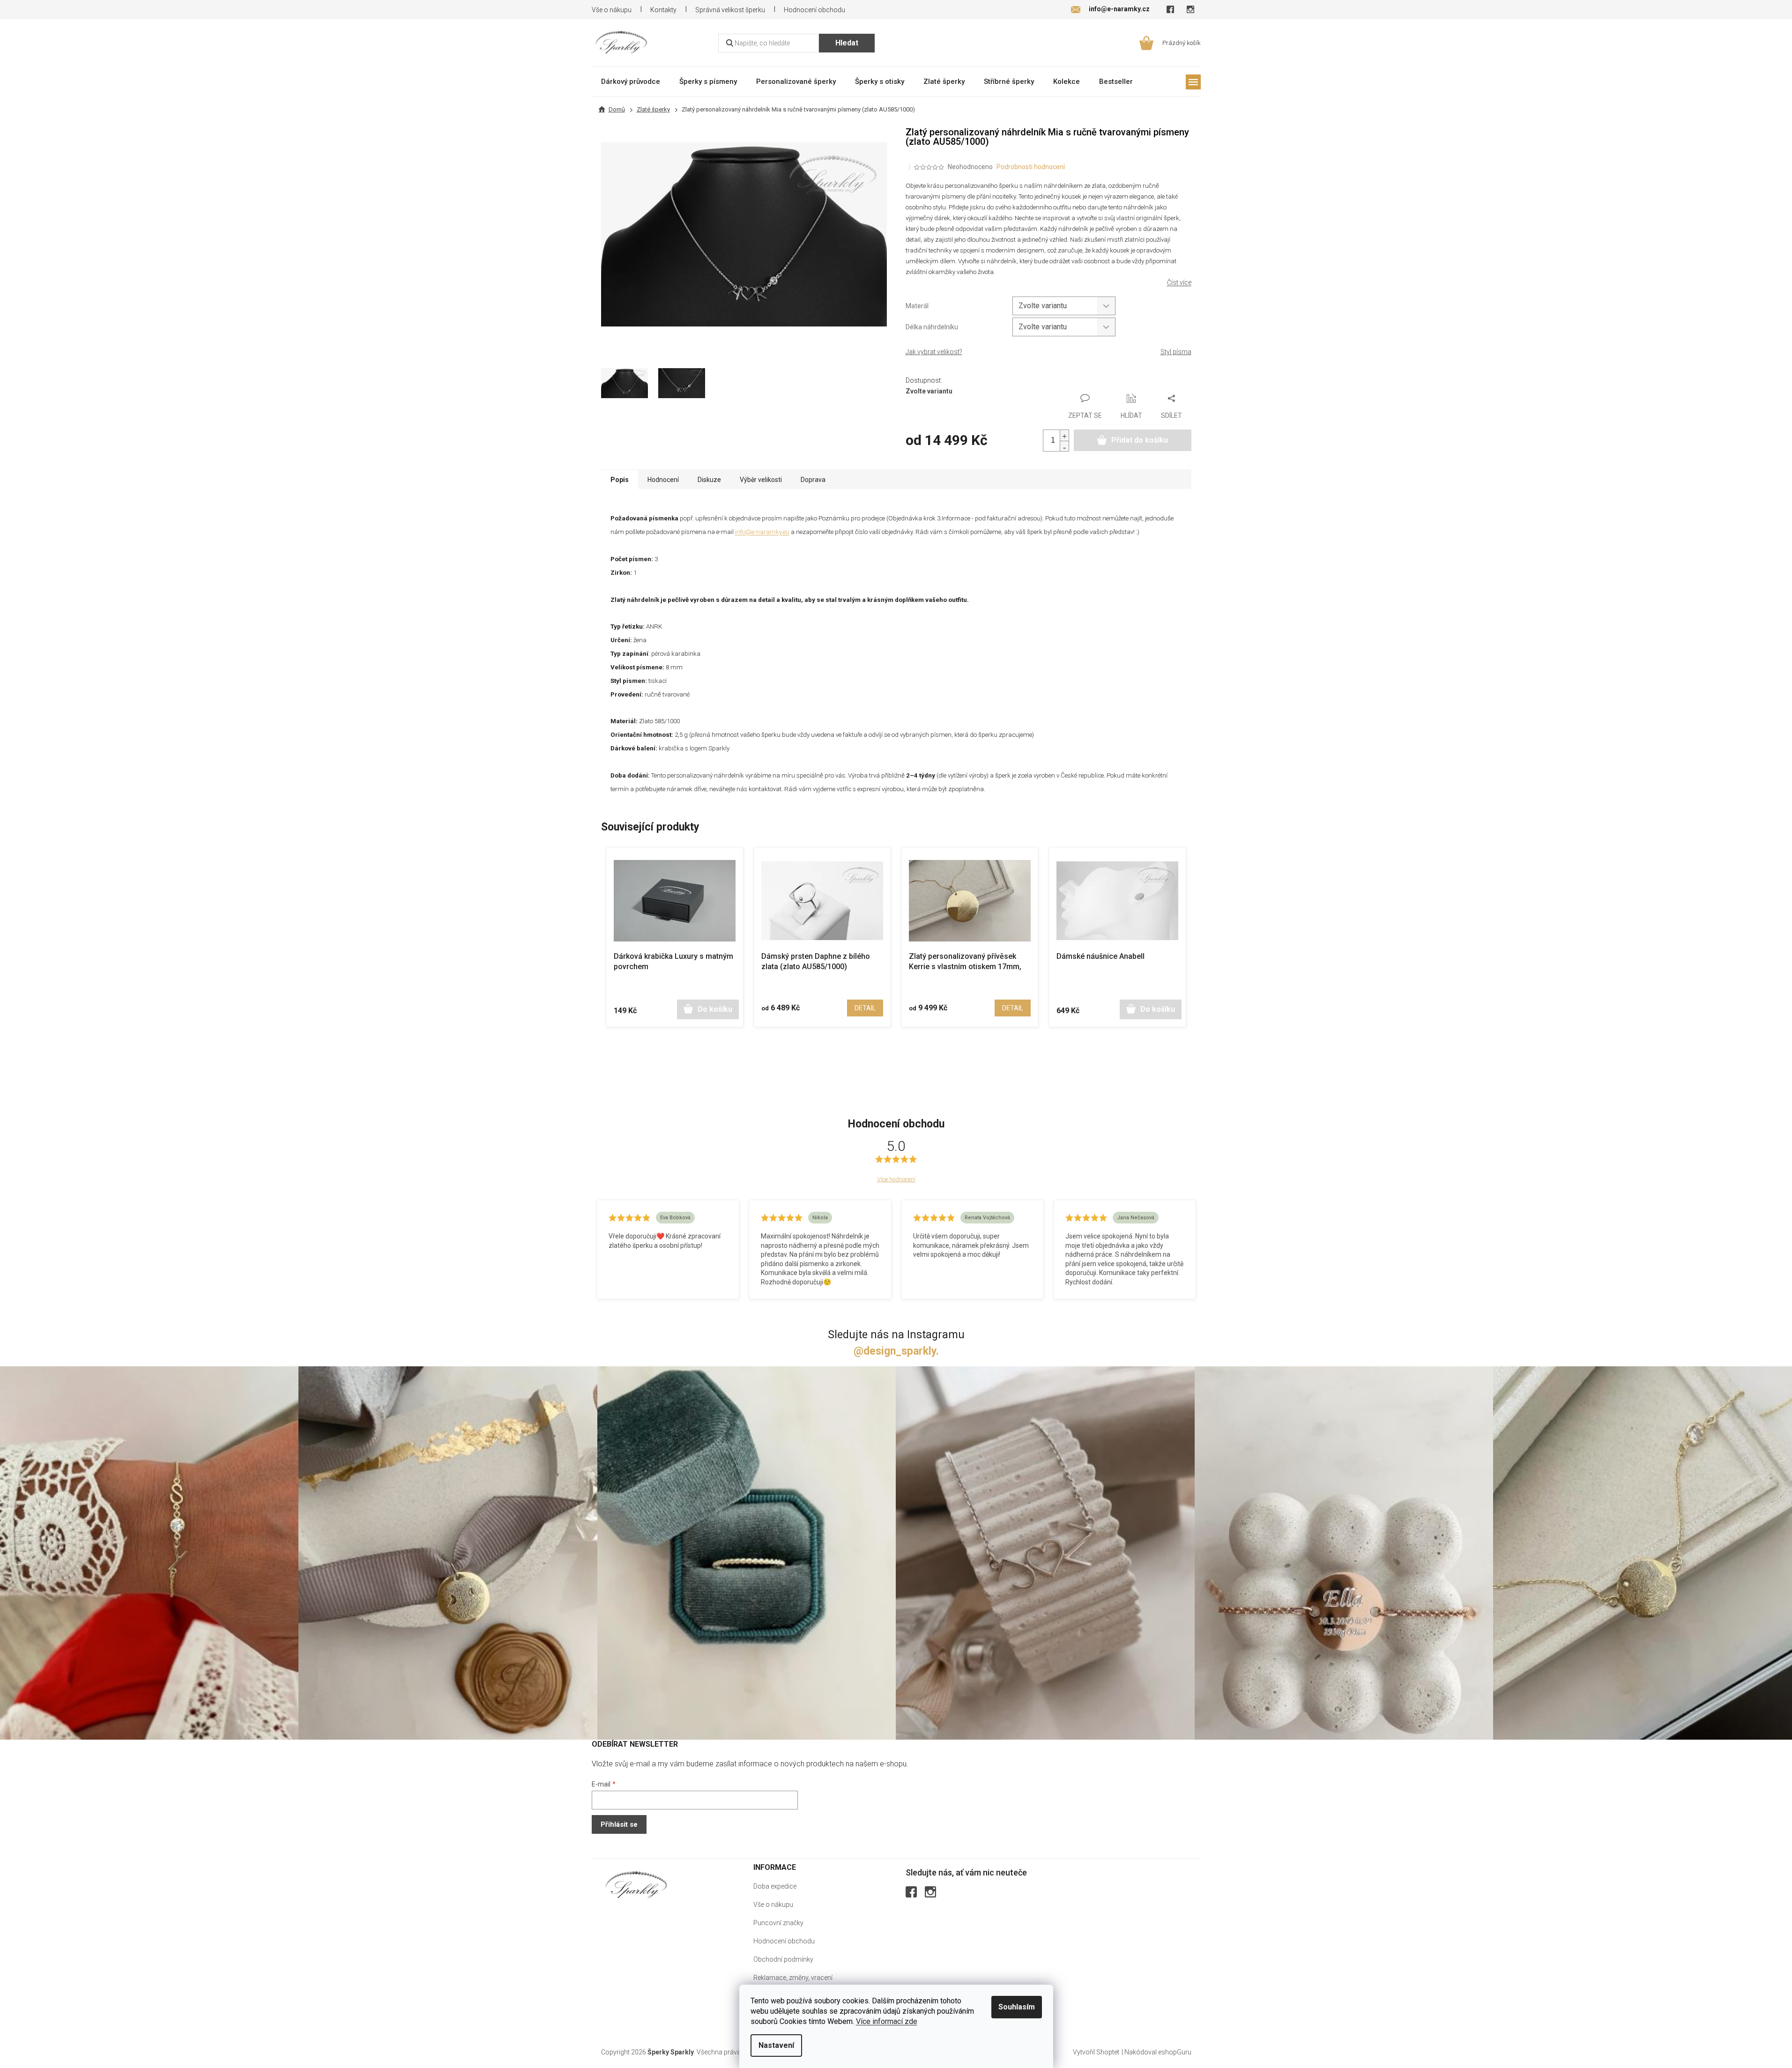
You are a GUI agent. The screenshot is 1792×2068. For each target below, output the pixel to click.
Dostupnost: (924, 380)
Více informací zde (887, 2021)
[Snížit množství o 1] (1064, 446)
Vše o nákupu (612, 10)
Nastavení (776, 2045)
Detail (865, 1008)
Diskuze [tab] (709, 480)
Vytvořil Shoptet (1096, 2052)
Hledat (847, 43)
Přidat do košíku (1140, 440)
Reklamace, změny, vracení (793, 1978)
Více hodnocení (896, 1179)
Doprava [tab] (813, 480)
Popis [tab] (620, 480)
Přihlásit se (619, 1824)
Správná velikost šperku (730, 10)
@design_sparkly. (896, 1351)
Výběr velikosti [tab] (761, 480)
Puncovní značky (778, 1923)
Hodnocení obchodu (814, 10)
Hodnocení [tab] (663, 480)
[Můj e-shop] (636, 1885)
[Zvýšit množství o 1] (1064, 435)
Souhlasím (1017, 2007)
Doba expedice (775, 1886)
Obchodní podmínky (783, 1959)
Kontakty (663, 10)
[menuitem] (631, 81)
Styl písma (1176, 352)
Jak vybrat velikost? (934, 352)
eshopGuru (1175, 2052)
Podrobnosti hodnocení (1031, 167)
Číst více (1179, 282)
